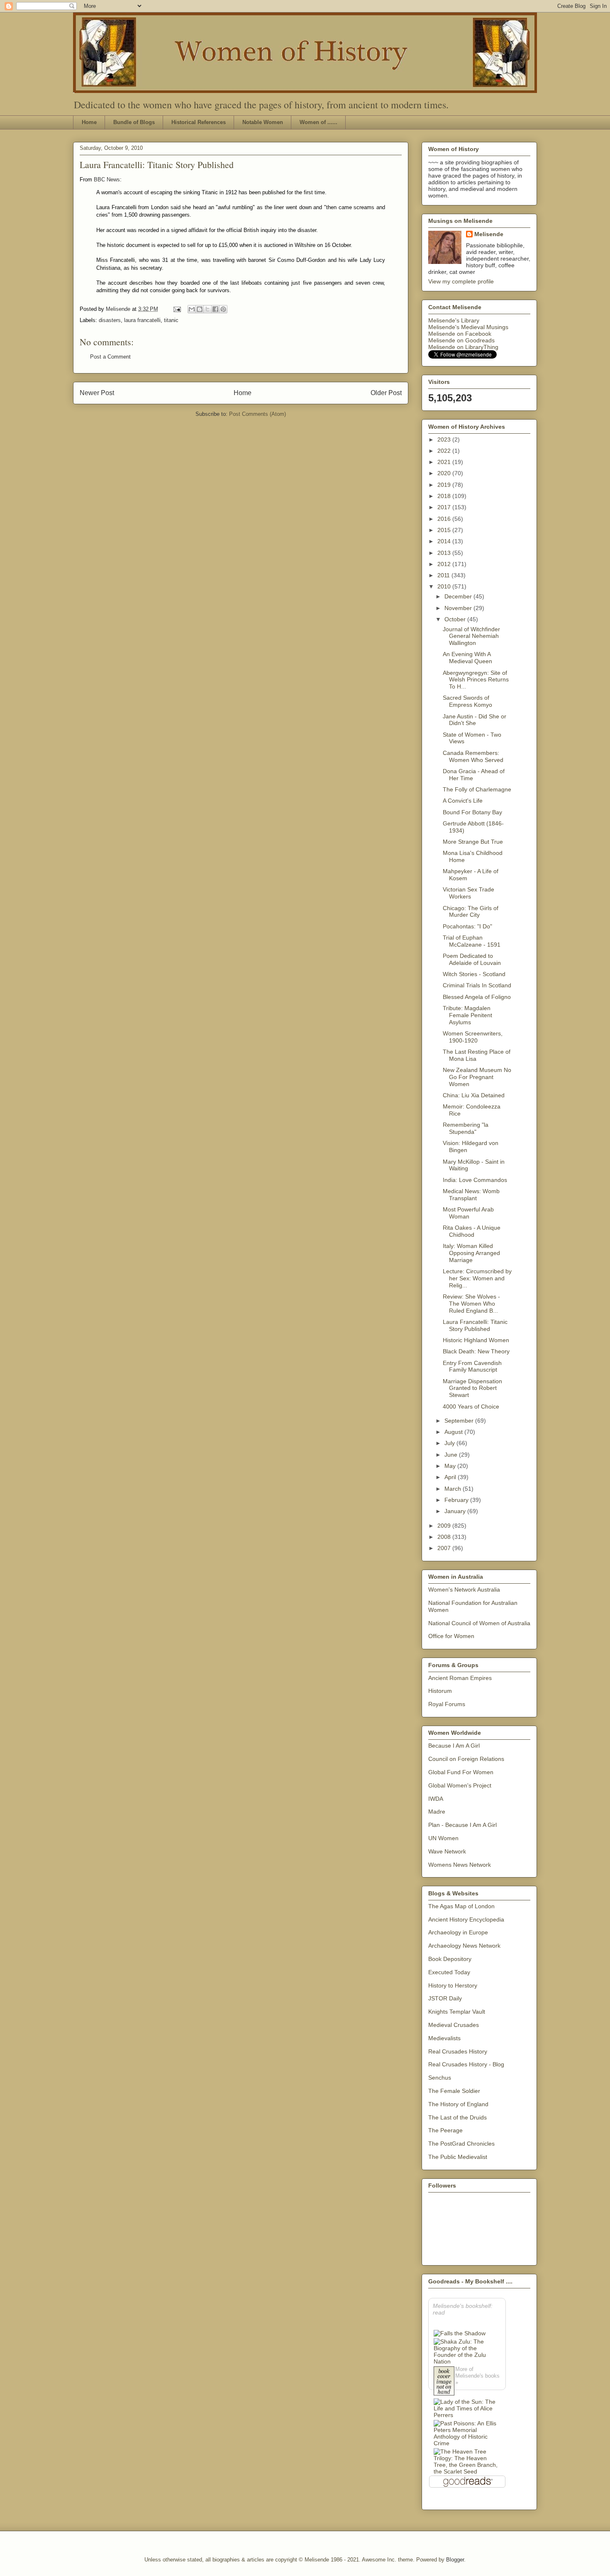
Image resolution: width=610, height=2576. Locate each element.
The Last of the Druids (457, 2117)
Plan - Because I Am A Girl (462, 1825)
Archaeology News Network (464, 1946)
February (457, 1500)
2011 (444, 575)
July (450, 1443)
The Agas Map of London (461, 1906)
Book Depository (450, 1959)
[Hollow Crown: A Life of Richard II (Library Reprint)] (444, 2382)
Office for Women (451, 1636)
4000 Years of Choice (471, 1406)
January (456, 1511)
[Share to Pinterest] (223, 309)
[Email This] (192, 309)
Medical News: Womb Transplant (471, 1195)
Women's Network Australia (464, 1590)
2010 (445, 586)
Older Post (386, 393)
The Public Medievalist (458, 2157)
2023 (445, 440)
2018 (445, 496)
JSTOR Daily (445, 1998)
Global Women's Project (460, 1785)
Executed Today (449, 1972)
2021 (445, 462)
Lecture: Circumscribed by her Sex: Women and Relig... (477, 1278)
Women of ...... (318, 122)
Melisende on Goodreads (461, 340)
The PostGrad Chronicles (461, 2144)
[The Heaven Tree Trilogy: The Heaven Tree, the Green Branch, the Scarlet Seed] (467, 2461)
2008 (445, 1537)
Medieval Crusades (454, 2025)
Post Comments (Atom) (257, 414)
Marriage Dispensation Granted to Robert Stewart (472, 1388)
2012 (445, 564)
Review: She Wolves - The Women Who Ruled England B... (471, 1304)
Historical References (199, 122)
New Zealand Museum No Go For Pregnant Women (477, 1077)
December (459, 596)
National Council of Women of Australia (479, 1623)
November (459, 608)
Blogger (455, 2560)
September (460, 1421)
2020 (445, 473)
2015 (445, 530)
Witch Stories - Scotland (474, 974)
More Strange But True (473, 842)
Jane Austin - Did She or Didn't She (475, 720)
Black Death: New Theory (476, 1351)
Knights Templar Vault (457, 2012)
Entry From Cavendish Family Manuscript (472, 1366)
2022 (445, 451)
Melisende (489, 234)
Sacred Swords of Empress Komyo (467, 701)
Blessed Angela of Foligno (477, 997)
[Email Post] (177, 309)
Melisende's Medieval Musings (468, 327)
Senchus (440, 2078)
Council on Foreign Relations (466, 1759)
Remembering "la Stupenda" (466, 1128)
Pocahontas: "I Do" (467, 926)
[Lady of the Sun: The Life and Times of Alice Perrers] (467, 2408)
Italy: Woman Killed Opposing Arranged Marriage (471, 1253)
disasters (110, 320)
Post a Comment (110, 357)
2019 (445, 485)
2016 (445, 519)
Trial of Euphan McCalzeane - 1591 (472, 941)
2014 (445, 541)
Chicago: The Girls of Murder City (471, 912)
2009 (445, 1526)
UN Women (443, 1838)
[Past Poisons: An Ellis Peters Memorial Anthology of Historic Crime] (467, 2433)
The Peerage (445, 2130)
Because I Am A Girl (454, 1746)
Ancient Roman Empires (460, 1678)
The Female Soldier (454, 2091)
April (451, 1477)
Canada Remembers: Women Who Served (473, 756)
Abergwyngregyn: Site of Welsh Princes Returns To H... (476, 680)
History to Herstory (453, 1985)
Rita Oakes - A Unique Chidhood (472, 1231)
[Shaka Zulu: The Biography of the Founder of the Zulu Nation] (467, 2351)
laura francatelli (142, 320)
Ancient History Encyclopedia (466, 1919)
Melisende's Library (454, 320)
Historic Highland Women (476, 1340)
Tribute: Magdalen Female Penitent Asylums (467, 1015)
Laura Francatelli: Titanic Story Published (475, 1325)
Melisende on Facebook (460, 334)
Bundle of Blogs (134, 122)
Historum (440, 1691)
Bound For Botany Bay (472, 812)
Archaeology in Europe (458, 1932)
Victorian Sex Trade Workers (468, 893)
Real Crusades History (458, 2051)
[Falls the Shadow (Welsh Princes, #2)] (460, 2333)
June (452, 1455)
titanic (171, 320)
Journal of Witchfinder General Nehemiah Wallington (471, 636)
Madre (437, 1812)
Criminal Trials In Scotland (477, 985)
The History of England (458, 2104)
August (454, 1432)
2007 (445, 1548)
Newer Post (97, 393)
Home (89, 122)
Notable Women (263, 122)
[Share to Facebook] (215, 309)
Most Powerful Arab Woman (468, 1213)
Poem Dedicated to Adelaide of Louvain (472, 959)
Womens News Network (460, 1865)
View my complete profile (461, 281)
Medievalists (444, 2038)
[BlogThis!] (200, 309)
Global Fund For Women (461, 1772)
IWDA (436, 1799)
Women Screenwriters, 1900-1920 (473, 1037)
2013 (445, 553)
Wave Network (447, 1851)
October (456, 619)
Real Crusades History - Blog (466, 2064)
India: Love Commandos (475, 1180)
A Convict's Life (463, 801)
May (451, 1466)
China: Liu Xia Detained (474, 1095)
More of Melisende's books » (477, 2376)
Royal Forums (447, 1704)
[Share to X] (207, 309)
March (454, 1489)
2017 (445, 507)
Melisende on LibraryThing (463, 347)
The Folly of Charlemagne (477, 789)
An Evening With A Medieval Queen (467, 658)
